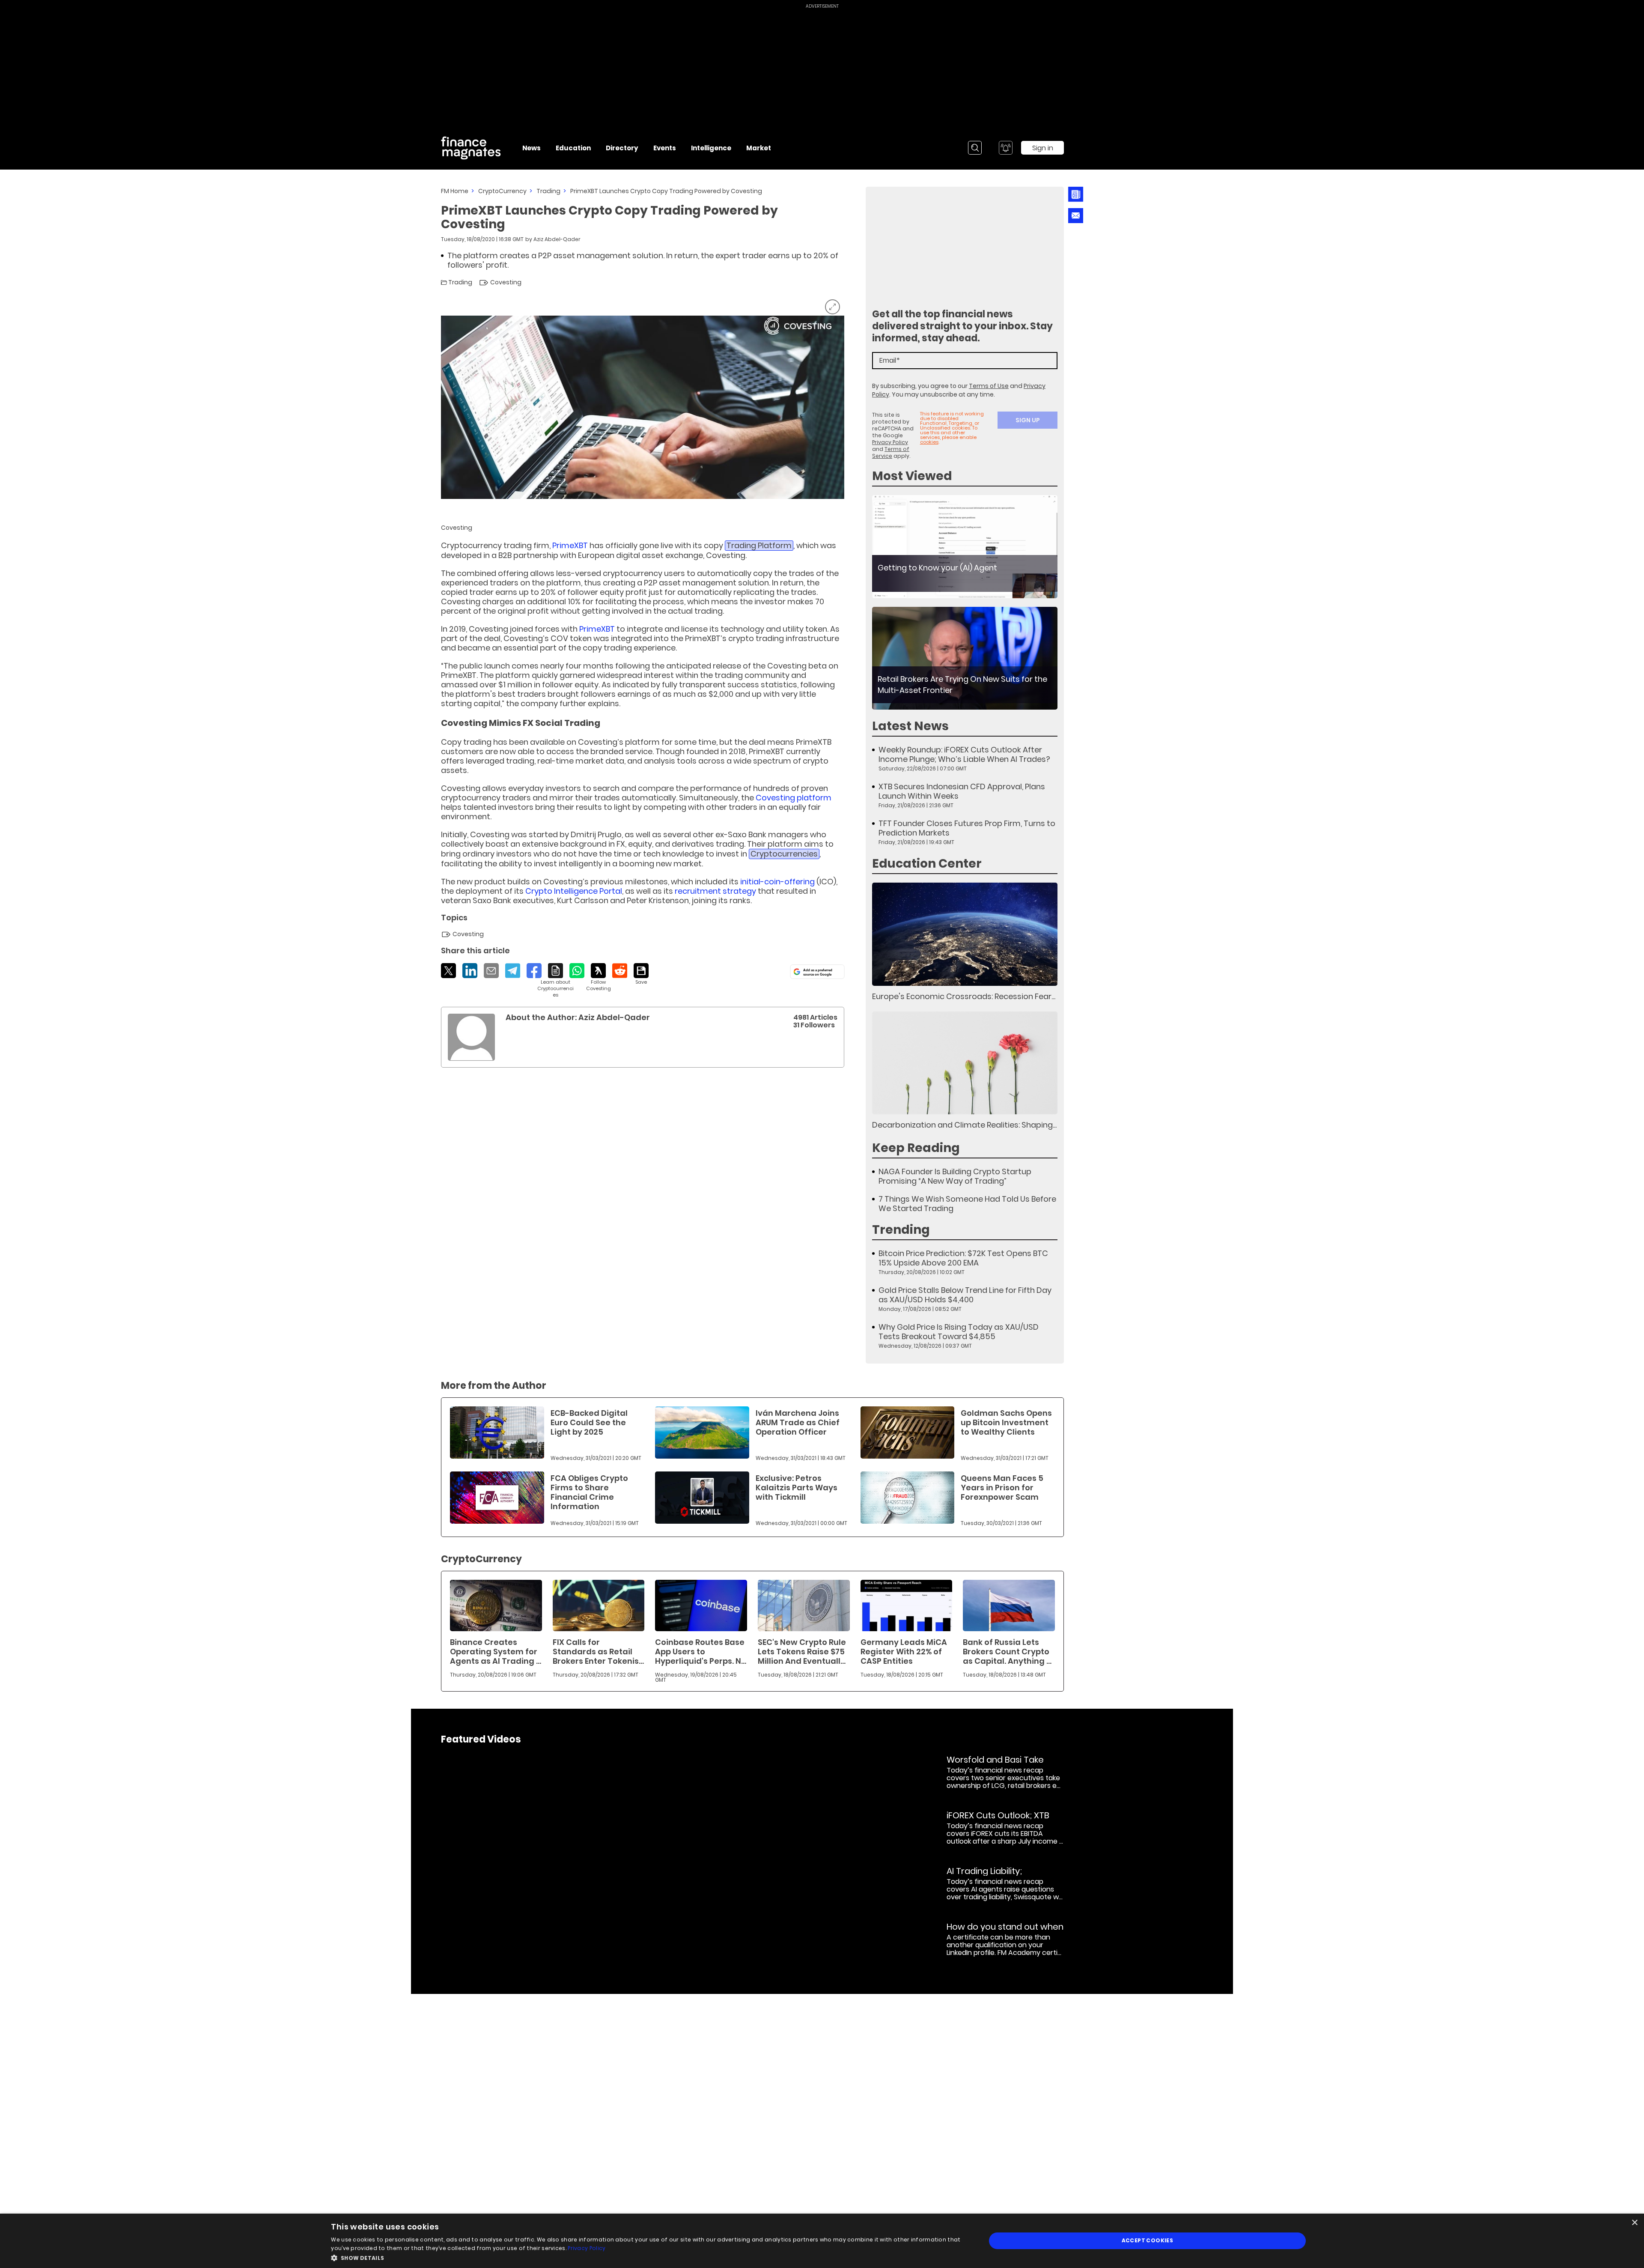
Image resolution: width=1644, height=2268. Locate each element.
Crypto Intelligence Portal (574, 891)
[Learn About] (555, 981)
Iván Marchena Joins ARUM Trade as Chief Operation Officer (798, 1422)
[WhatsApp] (577, 971)
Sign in (1043, 148)
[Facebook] (534, 971)
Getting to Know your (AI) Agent (937, 568)
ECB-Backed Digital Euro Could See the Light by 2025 (589, 1422)
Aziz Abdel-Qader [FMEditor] (557, 239)
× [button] (1634, 2223)
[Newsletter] (1076, 194)
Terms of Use (989, 386)
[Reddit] (620, 971)
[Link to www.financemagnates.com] (965, 547)
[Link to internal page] (471, 1037)
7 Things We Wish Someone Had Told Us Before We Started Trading (967, 1204)
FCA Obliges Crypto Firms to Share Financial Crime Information (589, 1492)
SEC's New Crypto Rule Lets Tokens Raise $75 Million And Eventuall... (802, 1652)
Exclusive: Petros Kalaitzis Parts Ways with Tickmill (797, 1488)
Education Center (927, 864)
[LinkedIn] (470, 971)
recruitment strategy (715, 891)
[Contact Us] (1076, 216)
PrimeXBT (570, 545)
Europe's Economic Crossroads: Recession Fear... (964, 996)
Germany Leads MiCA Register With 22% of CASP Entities (904, 1652)
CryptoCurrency (502, 191)
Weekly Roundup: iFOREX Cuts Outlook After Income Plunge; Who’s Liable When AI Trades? (964, 755)
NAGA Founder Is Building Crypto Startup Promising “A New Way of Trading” (955, 1176)
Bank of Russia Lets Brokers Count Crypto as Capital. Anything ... (1007, 1652)
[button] (649, 2257)
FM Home (455, 191)
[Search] (975, 148)
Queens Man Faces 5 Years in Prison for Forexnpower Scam (1002, 1488)
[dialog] (822, 2241)
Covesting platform (794, 798)
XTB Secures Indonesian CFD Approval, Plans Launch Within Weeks (962, 791)
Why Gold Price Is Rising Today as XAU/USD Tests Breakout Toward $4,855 (959, 1332)
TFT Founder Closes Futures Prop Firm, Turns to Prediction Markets (967, 828)
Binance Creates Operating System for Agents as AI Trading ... (496, 1652)
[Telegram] (513, 971)
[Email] (491, 971)
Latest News (910, 726)
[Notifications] (1006, 148)
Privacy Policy (890, 442)
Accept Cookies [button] (1148, 2240)
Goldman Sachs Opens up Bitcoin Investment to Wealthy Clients (1006, 1422)
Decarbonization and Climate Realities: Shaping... (964, 1125)
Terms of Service (891, 452)
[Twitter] (448, 971)
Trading (548, 191)
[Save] (641, 974)
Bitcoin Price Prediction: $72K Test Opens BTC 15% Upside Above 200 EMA (963, 1258)
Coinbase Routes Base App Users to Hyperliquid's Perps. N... (701, 1652)
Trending (901, 1230)
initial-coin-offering (777, 882)
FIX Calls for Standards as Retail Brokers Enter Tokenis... (598, 1652)
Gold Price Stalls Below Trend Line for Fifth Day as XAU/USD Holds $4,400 (965, 1295)
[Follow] (598, 977)
